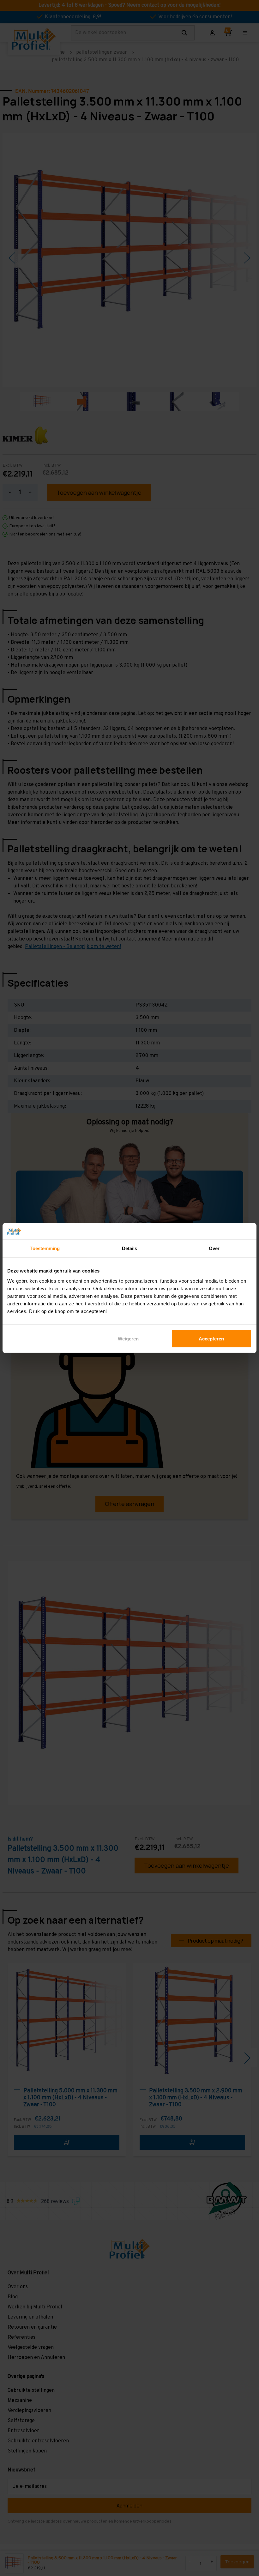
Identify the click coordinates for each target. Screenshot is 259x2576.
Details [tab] (130, 1248)
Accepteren (211, 1338)
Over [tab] (214, 1248)
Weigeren (128, 1338)
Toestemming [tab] (45, 1248)
